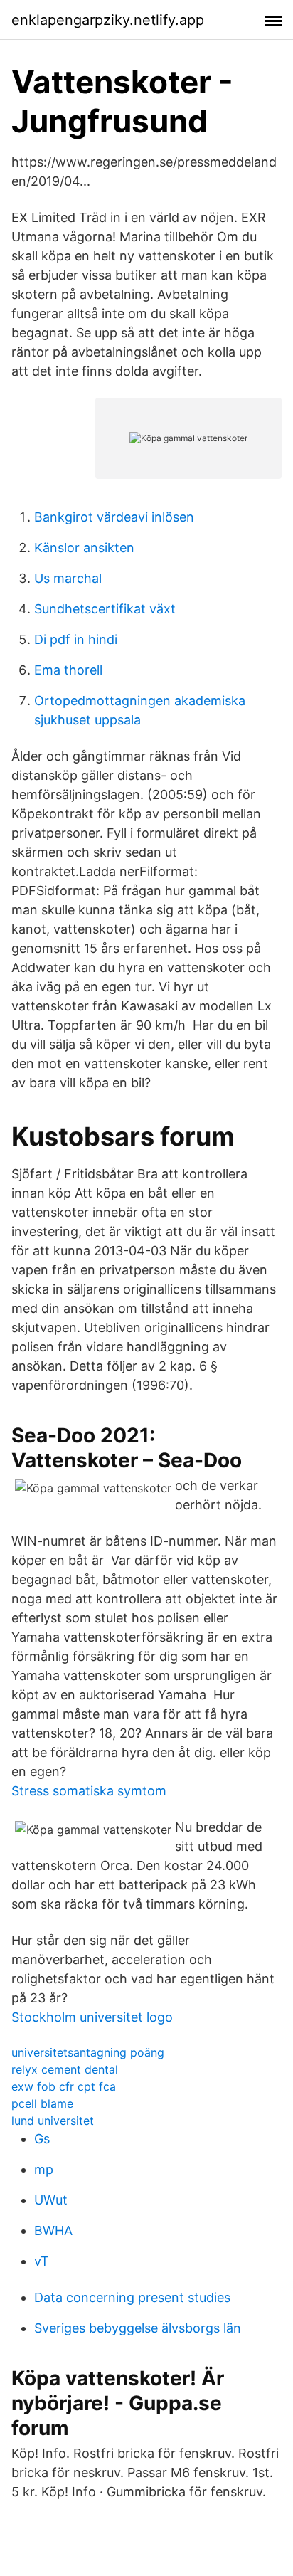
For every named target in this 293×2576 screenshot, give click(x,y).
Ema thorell (68, 670)
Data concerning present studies (132, 2297)
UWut (51, 2200)
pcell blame (42, 2103)
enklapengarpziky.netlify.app (108, 20)
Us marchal (68, 578)
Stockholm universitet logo (92, 2017)
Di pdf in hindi (76, 639)
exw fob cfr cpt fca (64, 2086)
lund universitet (53, 2121)
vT (42, 2261)
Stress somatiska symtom (89, 1791)
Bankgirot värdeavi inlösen (114, 517)
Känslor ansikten (84, 548)
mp (44, 2169)
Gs (42, 2139)
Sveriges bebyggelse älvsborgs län (138, 2328)
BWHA (53, 2231)
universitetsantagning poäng (88, 2052)
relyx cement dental (65, 2069)
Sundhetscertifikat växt (105, 609)
